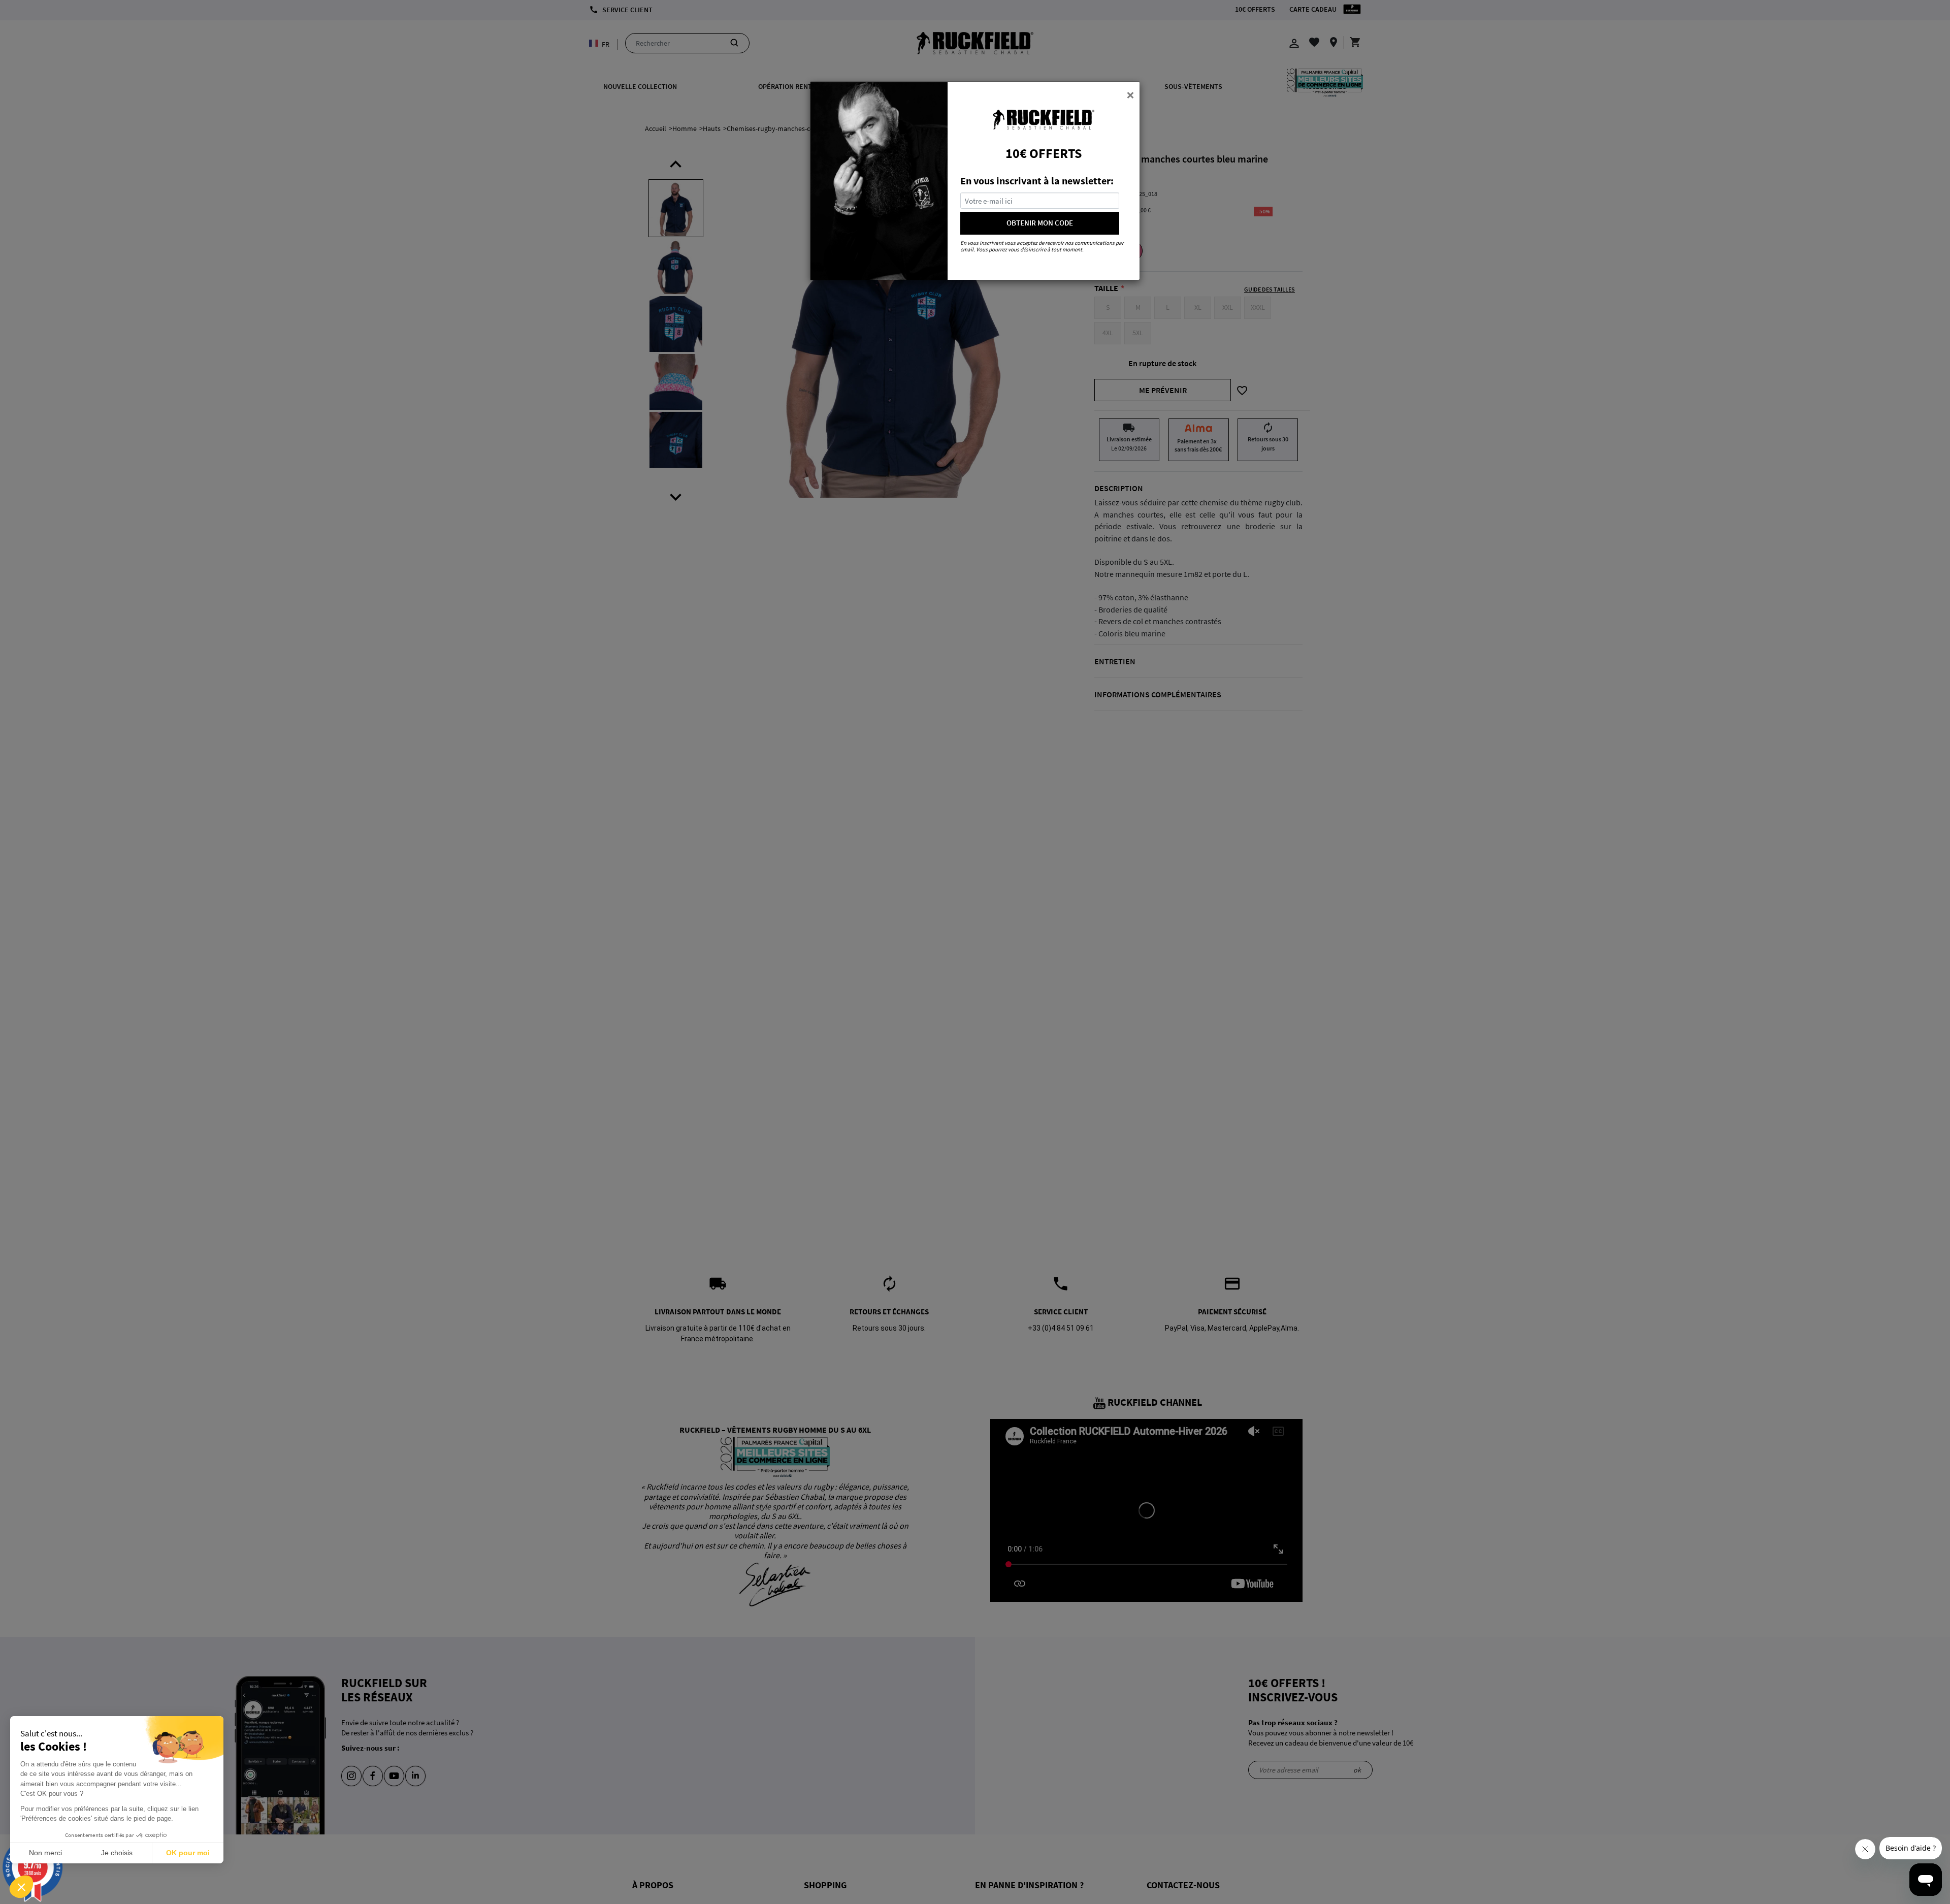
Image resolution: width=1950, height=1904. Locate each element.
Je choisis (117, 1853)
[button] (21, 1887)
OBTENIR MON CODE (1040, 223)
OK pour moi (188, 1853)
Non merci (45, 1853)
